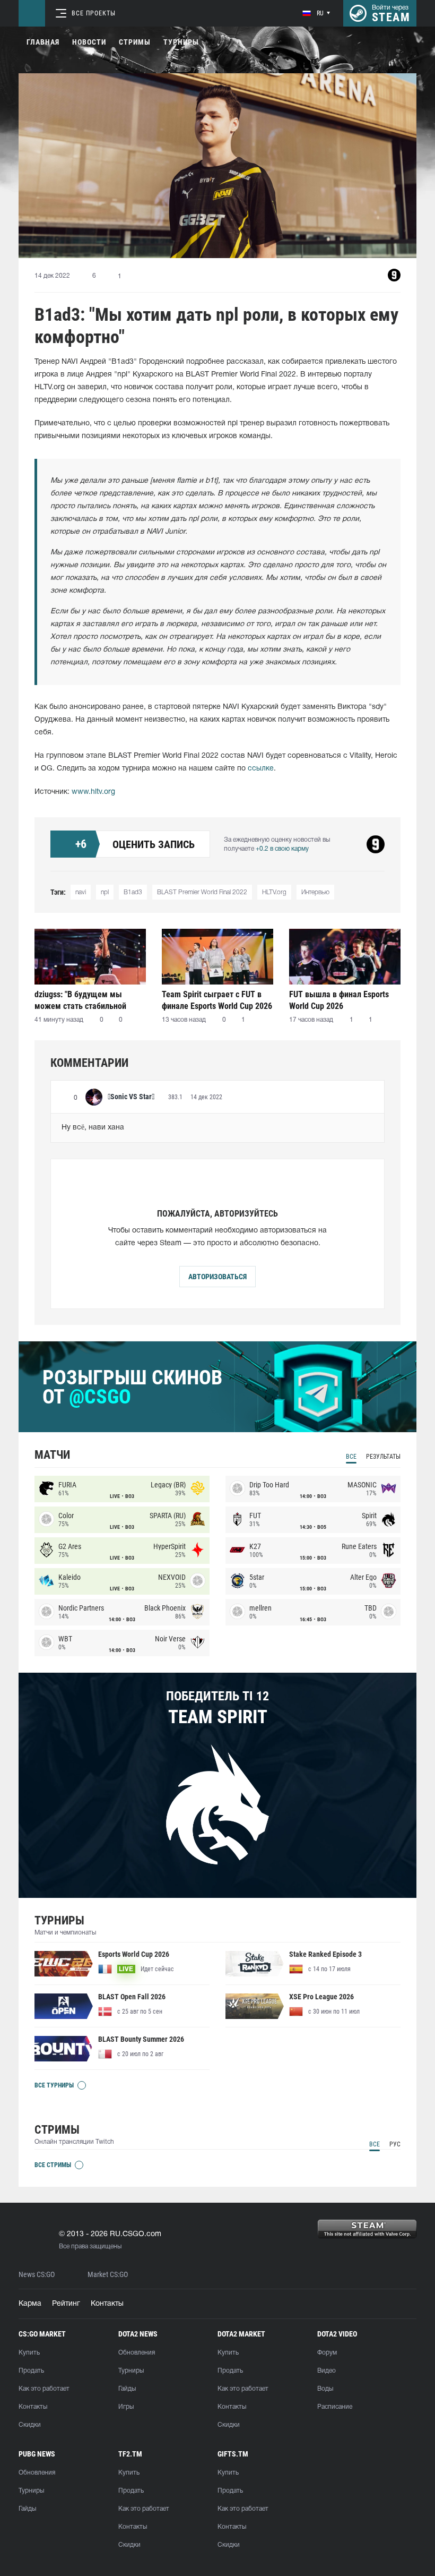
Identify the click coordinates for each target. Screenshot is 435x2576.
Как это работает (44, 2389)
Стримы (135, 42)
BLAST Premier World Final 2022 (202, 892)
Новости (89, 42)
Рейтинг (66, 2304)
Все (351, 1457)
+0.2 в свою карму (282, 849)
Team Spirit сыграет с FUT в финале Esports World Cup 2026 (217, 1000)
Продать (31, 2371)
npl (105, 892)
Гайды (127, 2389)
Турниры (181, 42)
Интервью (315, 892)
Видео (327, 2371)
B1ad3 (133, 892)
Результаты (383, 1457)
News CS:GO (37, 2275)
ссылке (261, 769)
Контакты (107, 2304)
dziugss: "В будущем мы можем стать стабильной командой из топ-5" (80, 1000)
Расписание (335, 2407)
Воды (325, 2389)
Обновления (137, 2353)
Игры (126, 2407)
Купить (29, 2353)
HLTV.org (274, 892)
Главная (43, 42)
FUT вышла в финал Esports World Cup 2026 (339, 1000)
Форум (327, 2353)
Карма (30, 2304)
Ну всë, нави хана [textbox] (93, 1128)
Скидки (30, 2425)
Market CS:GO (108, 2275)
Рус (395, 2144)
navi (81, 892)
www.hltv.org (93, 792)
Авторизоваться (217, 1277)
